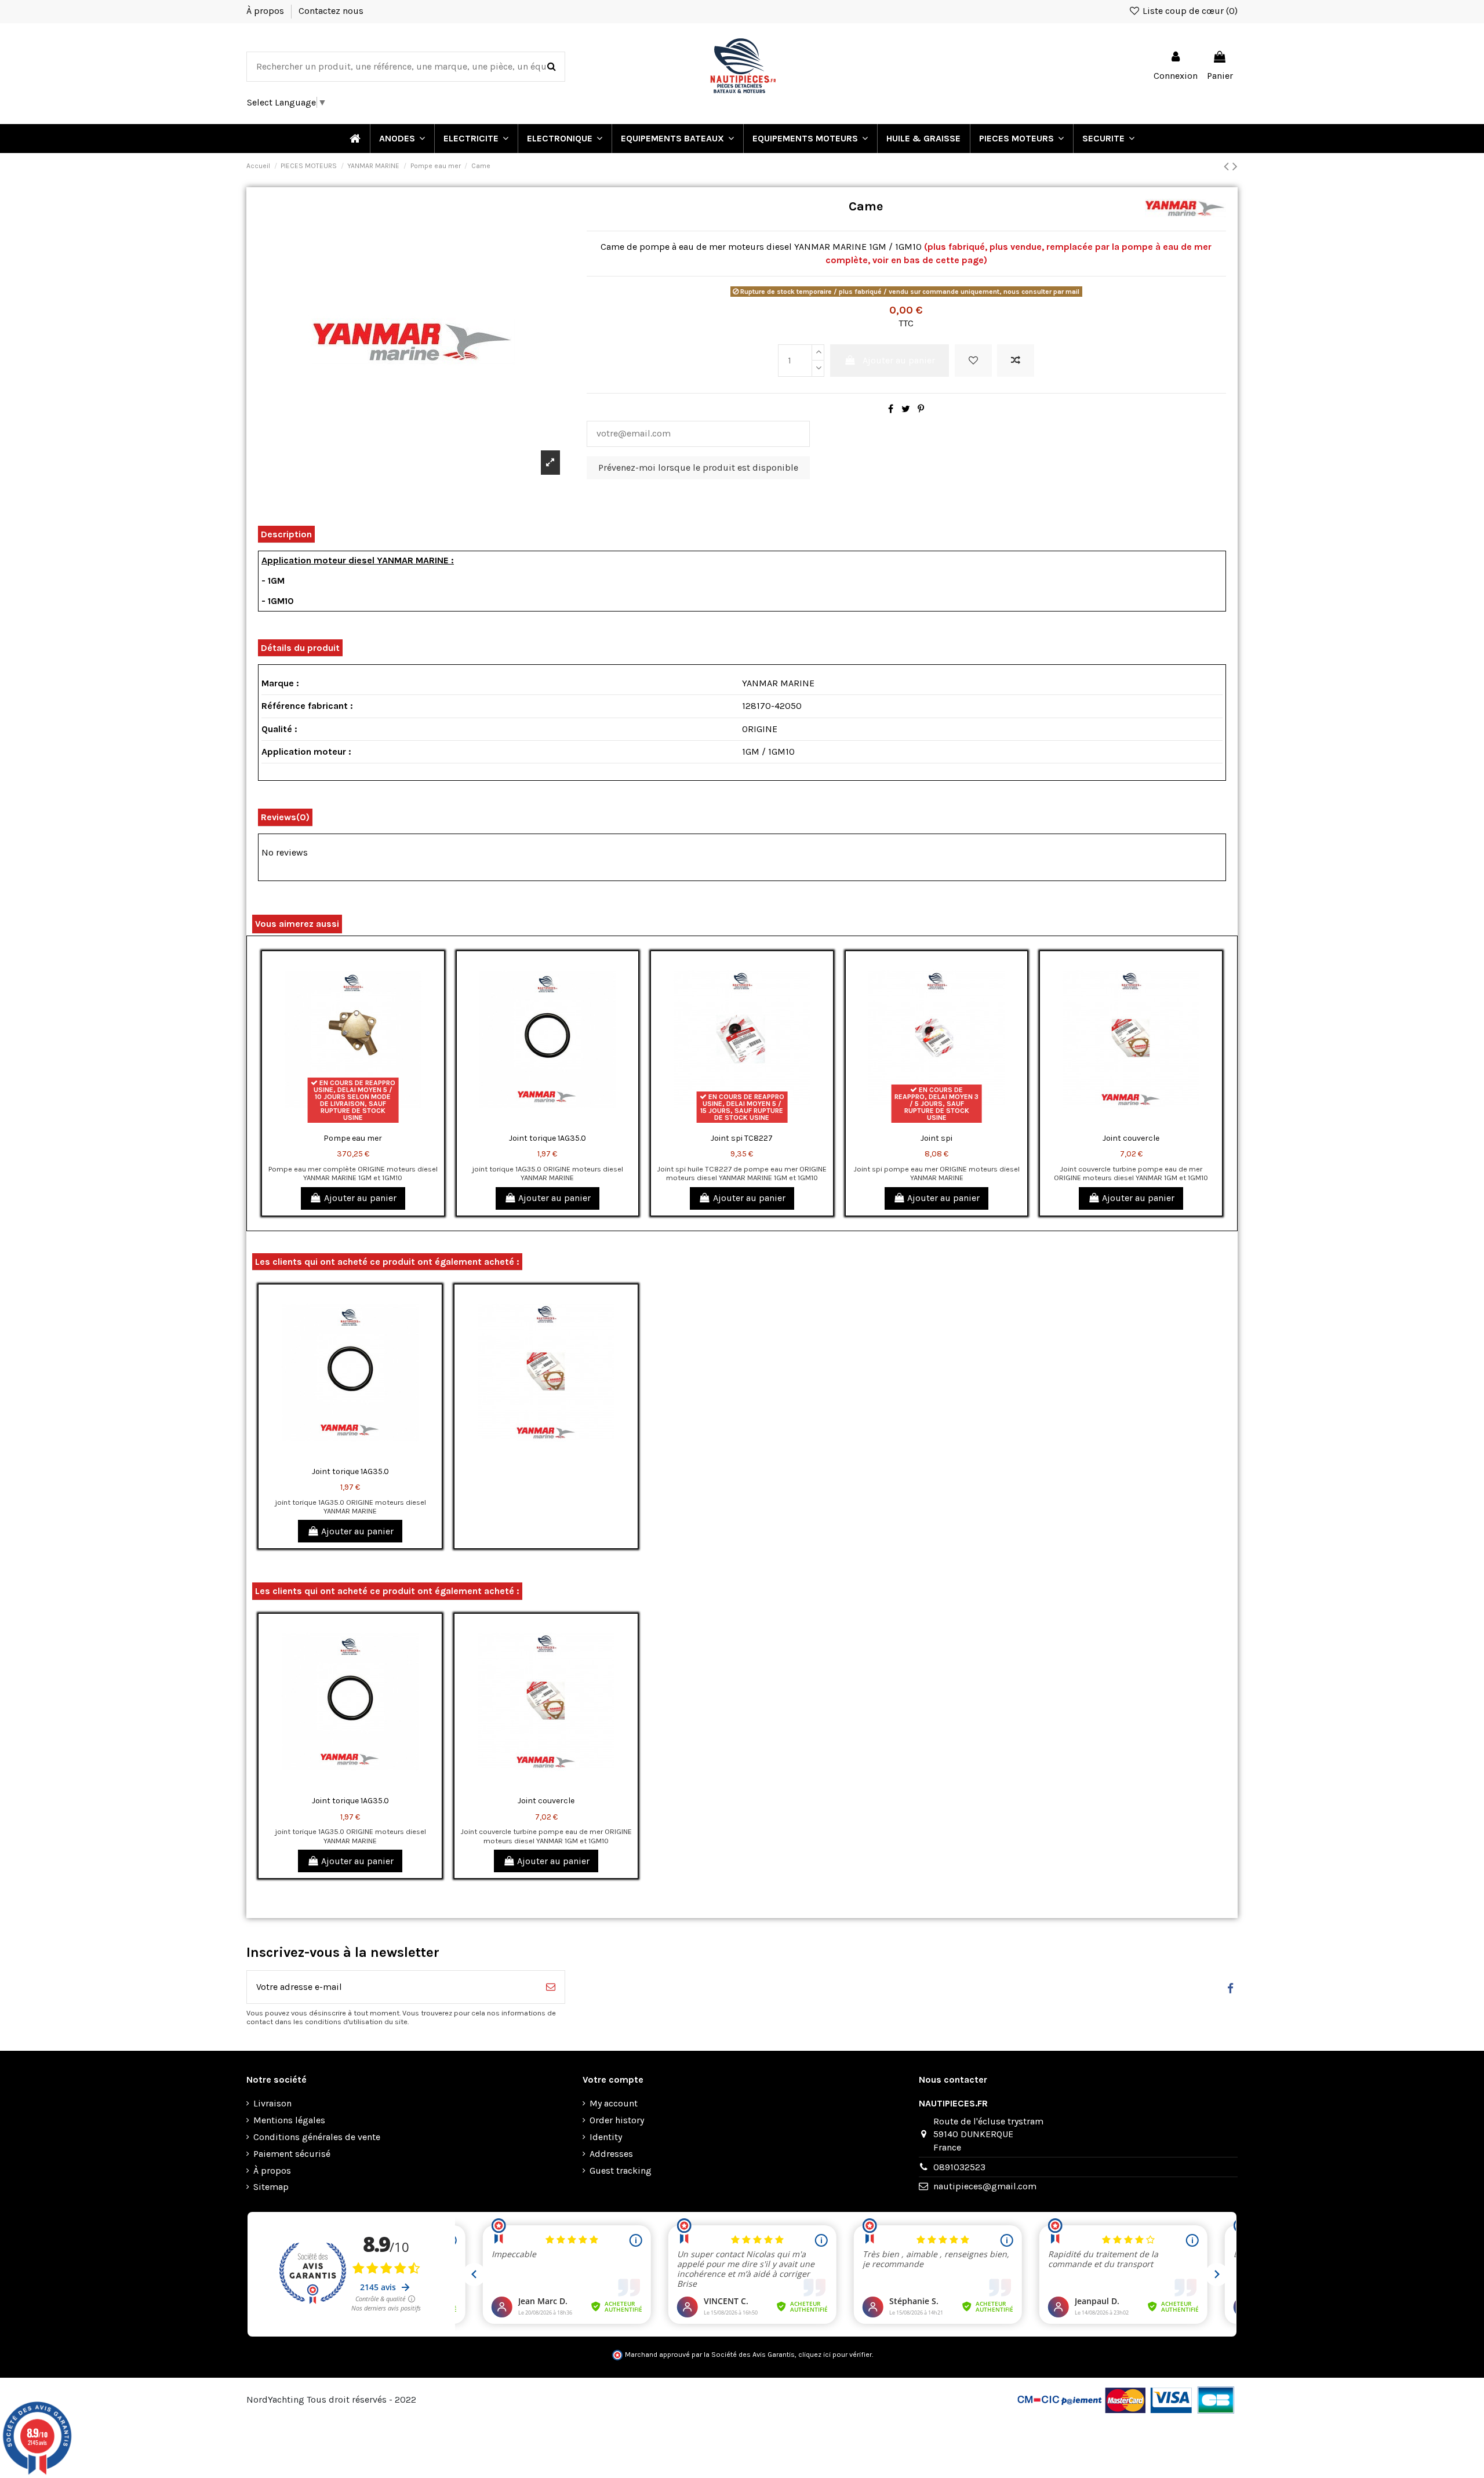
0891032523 (959, 2167)
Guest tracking (621, 2170)
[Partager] (891, 409)
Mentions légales (289, 2120)
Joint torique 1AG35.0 (548, 1138)
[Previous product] (1228, 166)
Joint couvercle (1131, 1138)
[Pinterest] (921, 409)
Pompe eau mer (353, 1138)
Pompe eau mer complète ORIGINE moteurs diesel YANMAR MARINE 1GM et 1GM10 (353, 1173)
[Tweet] (906, 409)
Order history (617, 2120)
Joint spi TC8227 (742, 1138)
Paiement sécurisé (292, 2154)
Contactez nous (331, 11)
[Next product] (1235, 166)
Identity (606, 2137)
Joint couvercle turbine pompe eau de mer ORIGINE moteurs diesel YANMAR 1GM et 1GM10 (1131, 1173)
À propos (266, 11)
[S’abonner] (551, 1987)
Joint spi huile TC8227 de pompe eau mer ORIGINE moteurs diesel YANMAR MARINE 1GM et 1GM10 (742, 1173)
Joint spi (936, 1138)
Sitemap (271, 2187)
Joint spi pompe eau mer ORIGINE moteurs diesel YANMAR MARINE (936, 1173)
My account (614, 2103)
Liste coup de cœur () (1189, 11)
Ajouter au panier (899, 360)
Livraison (272, 2103)
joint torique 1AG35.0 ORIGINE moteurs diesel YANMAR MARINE (548, 1173)
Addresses (611, 2154)
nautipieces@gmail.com (985, 2186)
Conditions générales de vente (317, 2137)
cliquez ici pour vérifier (835, 2355)
